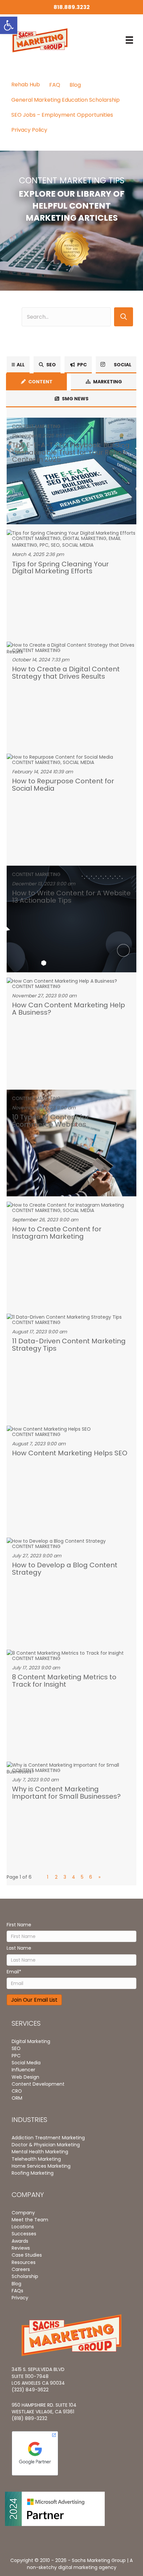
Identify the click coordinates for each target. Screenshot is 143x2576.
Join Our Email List (34, 2000)
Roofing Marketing (33, 2173)
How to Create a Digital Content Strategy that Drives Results (66, 672)
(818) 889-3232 (29, 2418)
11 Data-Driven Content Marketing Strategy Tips (69, 1344)
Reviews (21, 2248)
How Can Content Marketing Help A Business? (69, 1008)
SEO (55, 545)
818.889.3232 (72, 7)
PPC (44, 545)
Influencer (23, 2070)
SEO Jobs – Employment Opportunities (62, 115)
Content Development (38, 2084)
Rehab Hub (26, 84)
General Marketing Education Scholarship (66, 100)
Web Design (25, 2077)
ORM (17, 2098)
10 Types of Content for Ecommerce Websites (51, 1120)
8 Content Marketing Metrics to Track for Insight (64, 1680)
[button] (124, 317)
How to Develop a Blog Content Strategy (65, 1568)
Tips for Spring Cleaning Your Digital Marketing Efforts (60, 567)
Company (23, 2213)
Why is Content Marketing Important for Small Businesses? (66, 1792)
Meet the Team (30, 2220)
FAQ (55, 85)
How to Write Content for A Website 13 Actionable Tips (71, 896)
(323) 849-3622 (30, 2390)
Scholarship (25, 2276)
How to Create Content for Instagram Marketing (57, 1232)
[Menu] (129, 40)
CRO (17, 2091)
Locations (23, 2227)
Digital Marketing (85, 538)
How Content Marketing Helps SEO (70, 1453)
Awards (20, 2241)
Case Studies (27, 2255)
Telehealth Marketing (36, 2159)
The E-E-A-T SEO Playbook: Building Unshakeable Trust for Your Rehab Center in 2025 (71, 452)
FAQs (17, 2291)
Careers (21, 2269)
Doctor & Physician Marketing (46, 2145)
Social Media (78, 545)
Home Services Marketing (41, 2166)
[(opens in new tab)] (72, 248)
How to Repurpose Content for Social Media (63, 784)
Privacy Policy (29, 130)
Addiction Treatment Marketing (48, 2138)
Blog (75, 85)
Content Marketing (36, 426)
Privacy (20, 2298)
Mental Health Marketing (40, 2152)
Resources (24, 2262)
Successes (24, 2234)
